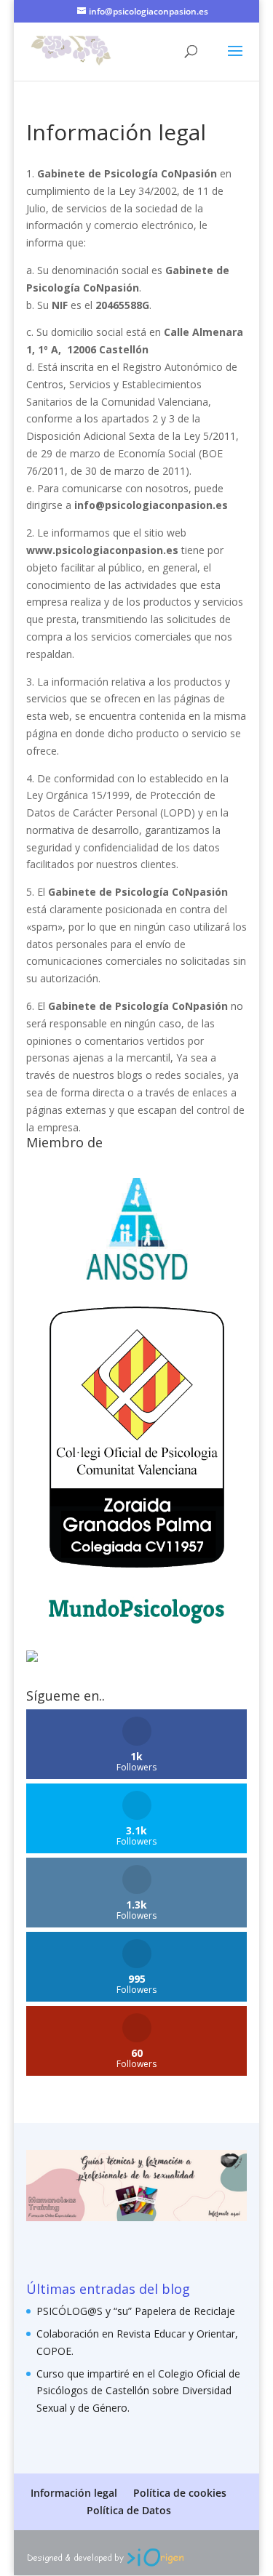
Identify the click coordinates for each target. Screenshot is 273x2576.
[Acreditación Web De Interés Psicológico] (32, 1658)
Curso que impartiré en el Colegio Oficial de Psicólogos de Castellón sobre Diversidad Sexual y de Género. (138, 2391)
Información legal (74, 2493)
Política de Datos (129, 2510)
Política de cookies (180, 2493)
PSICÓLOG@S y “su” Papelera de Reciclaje (136, 2311)
